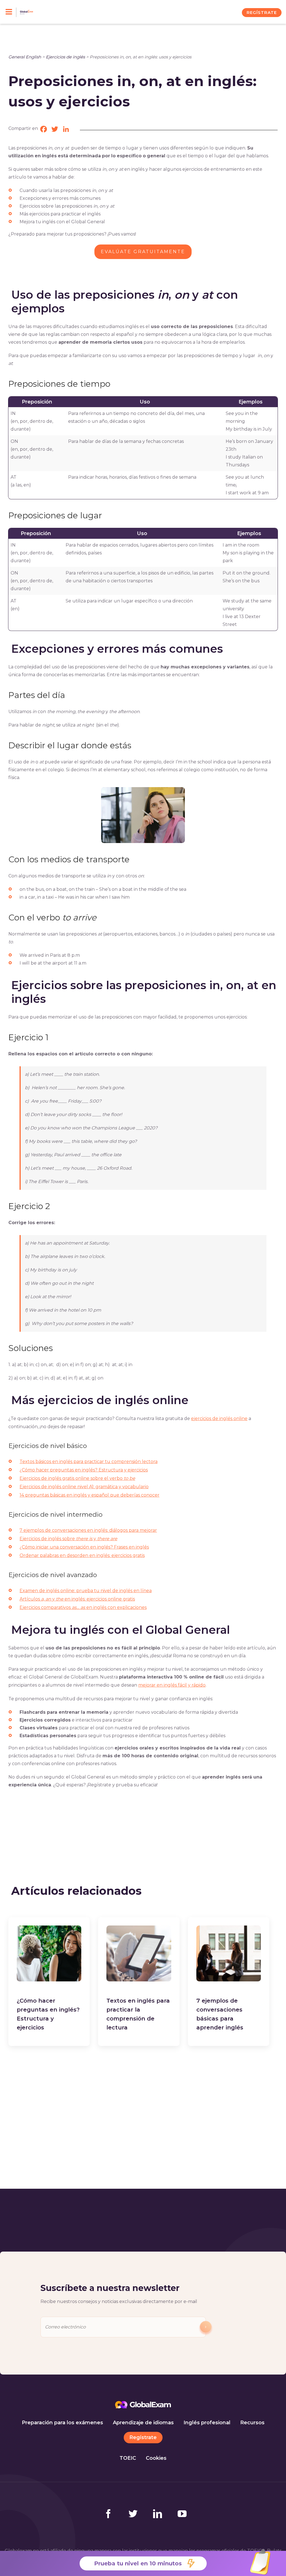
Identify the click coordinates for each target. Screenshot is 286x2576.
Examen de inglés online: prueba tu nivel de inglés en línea (86, 1591)
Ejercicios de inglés (65, 57)
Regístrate (143, 2437)
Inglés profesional (207, 2423)
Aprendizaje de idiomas (143, 2423)
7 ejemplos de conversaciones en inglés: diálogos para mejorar (88, 1530)
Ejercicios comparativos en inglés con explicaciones (83, 1607)
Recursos (252, 2423)
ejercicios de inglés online (219, 1418)
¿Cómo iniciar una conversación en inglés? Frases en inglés (84, 1547)
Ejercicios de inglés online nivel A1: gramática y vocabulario (84, 1487)
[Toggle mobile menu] (11, 12)
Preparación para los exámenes (62, 2423)
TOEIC (128, 2458)
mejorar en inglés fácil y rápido (172, 1685)
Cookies (156, 2458)
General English (25, 57)
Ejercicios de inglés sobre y (68, 1539)
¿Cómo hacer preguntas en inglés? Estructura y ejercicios (84, 1470)
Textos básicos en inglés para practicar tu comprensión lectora (89, 1462)
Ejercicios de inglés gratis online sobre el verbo (77, 1478)
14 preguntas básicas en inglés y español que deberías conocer (90, 1495)
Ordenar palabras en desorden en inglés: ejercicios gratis (82, 1555)
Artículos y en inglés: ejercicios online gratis (77, 1599)
